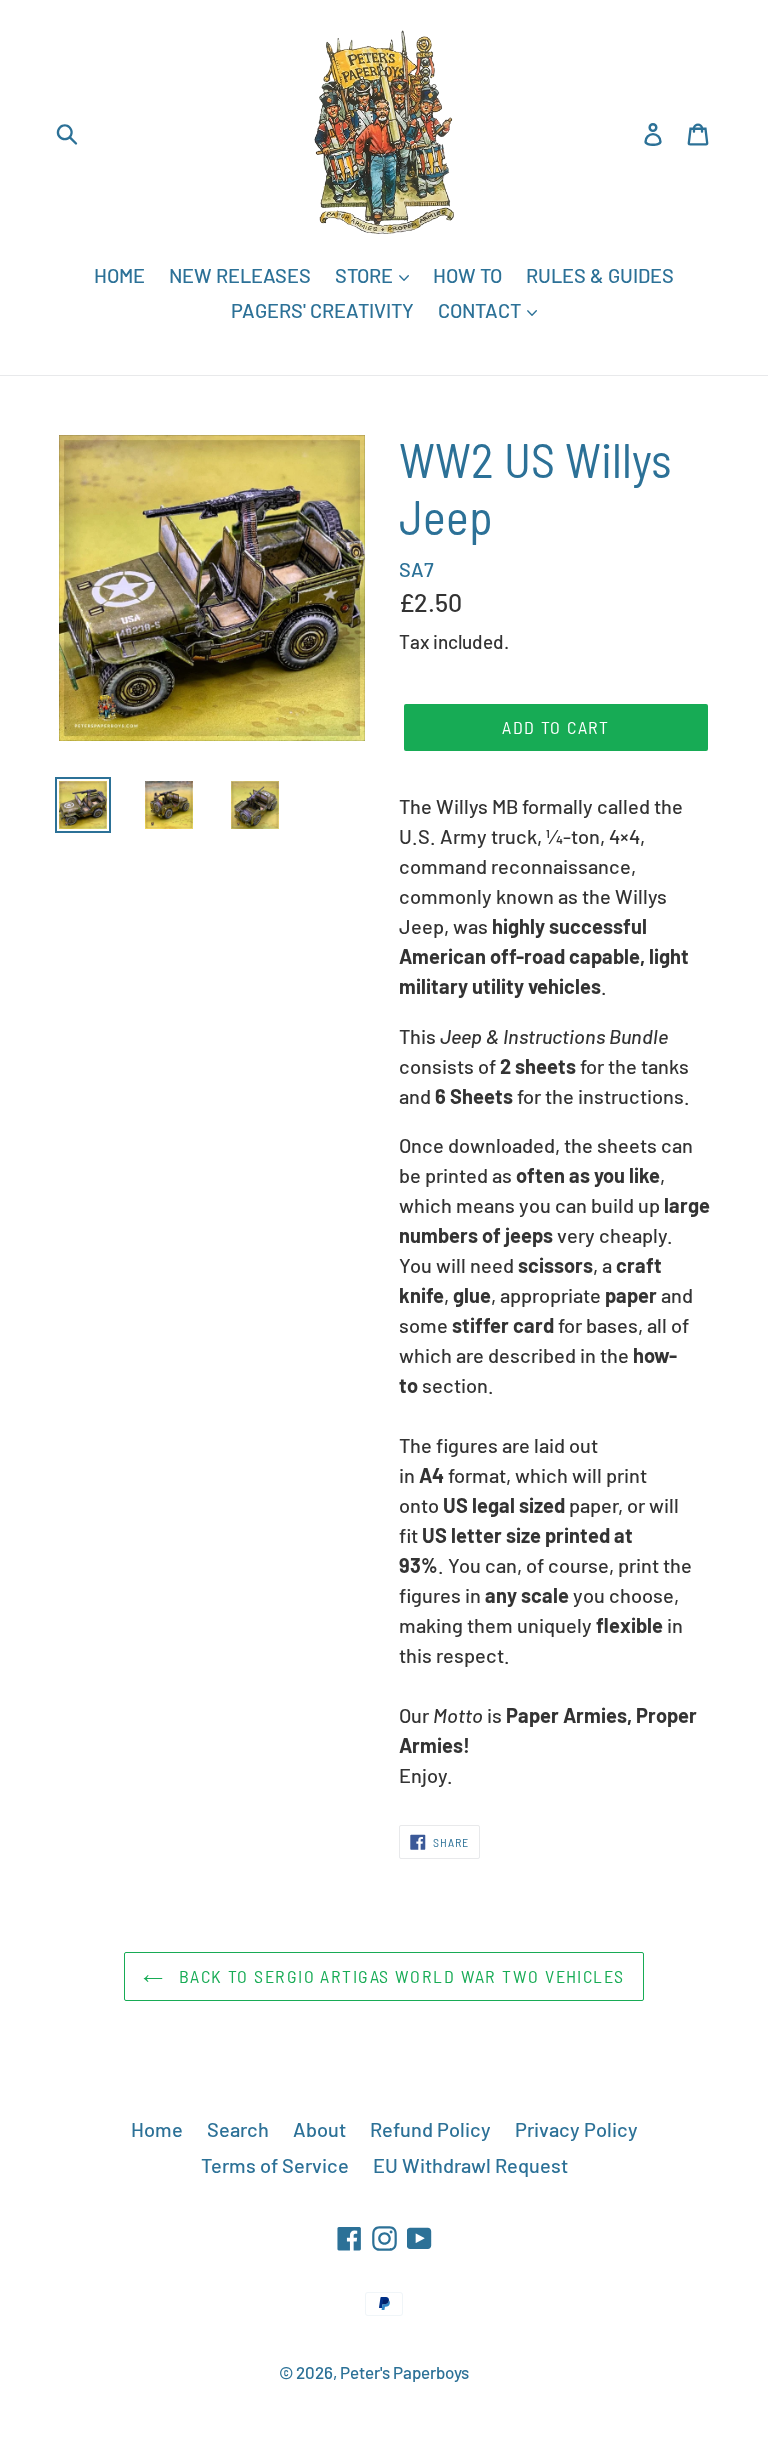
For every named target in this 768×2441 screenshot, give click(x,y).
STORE (366, 275)
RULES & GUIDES (600, 275)
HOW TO (467, 275)
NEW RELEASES (240, 275)
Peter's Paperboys (404, 2372)
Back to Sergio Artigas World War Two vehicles (398, 1976)
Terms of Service (275, 2165)
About (319, 2129)
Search (238, 2129)
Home (157, 2129)
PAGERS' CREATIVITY (322, 310)
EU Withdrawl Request (470, 2165)
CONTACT (481, 310)
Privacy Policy (576, 2129)
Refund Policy (430, 2129)
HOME (119, 275)
